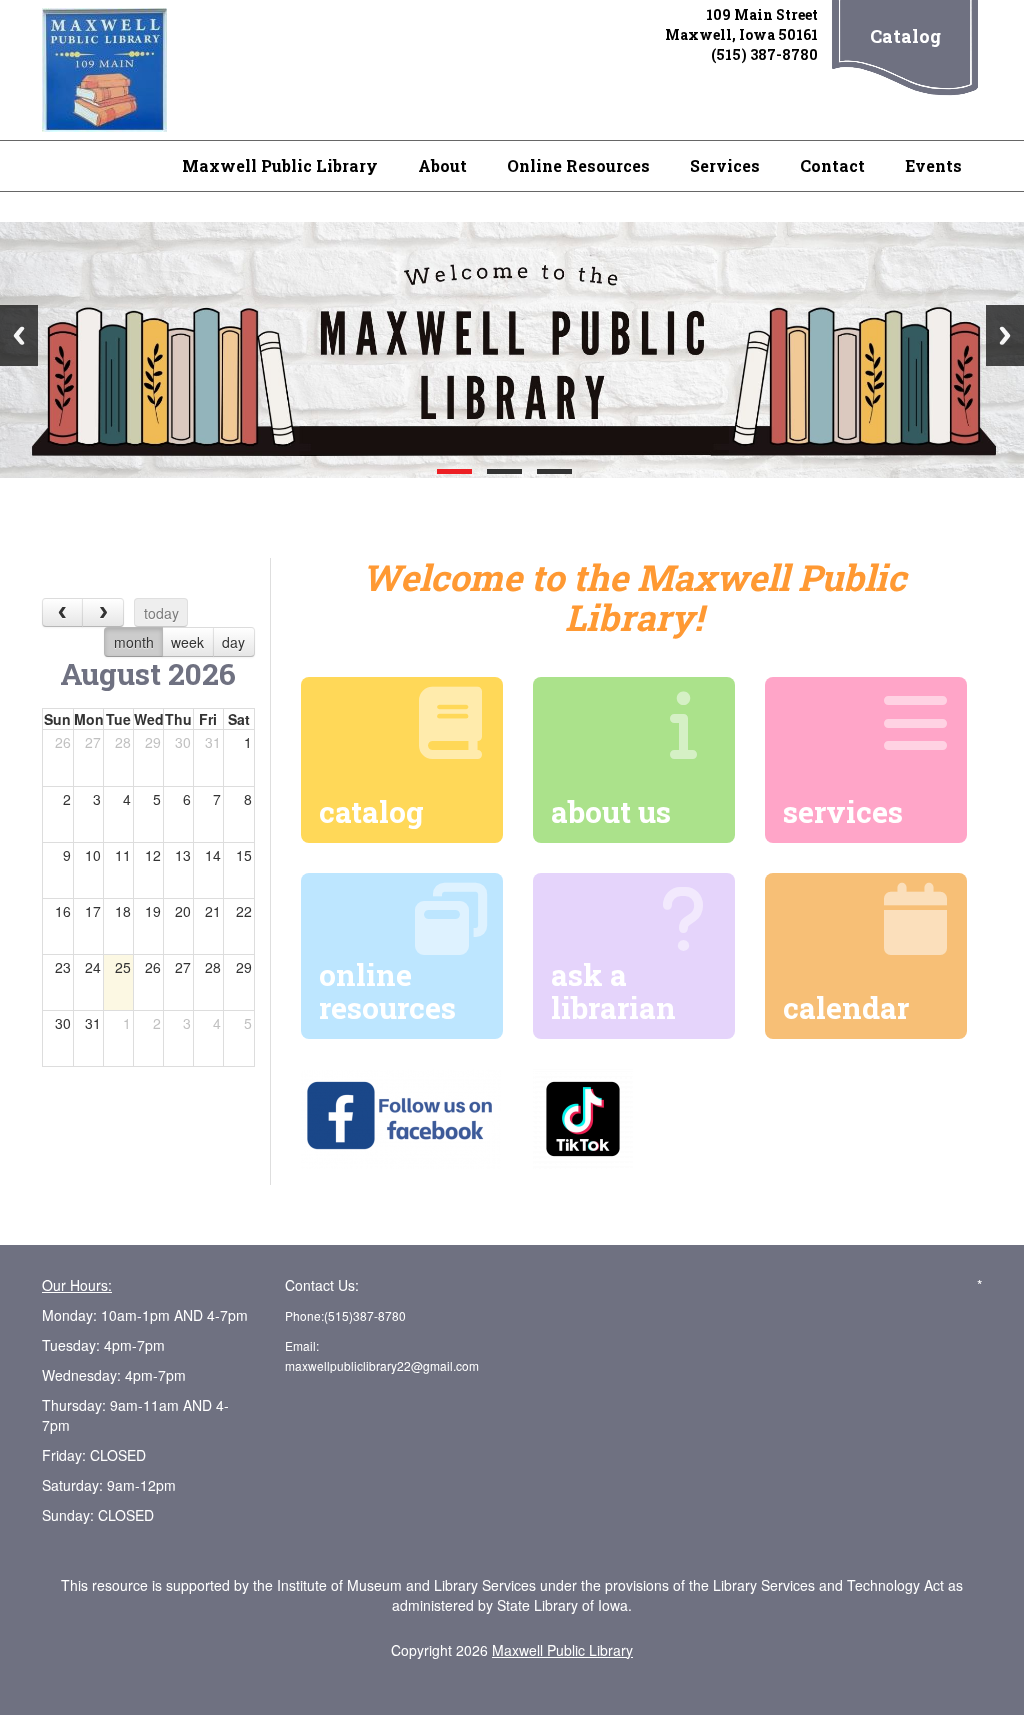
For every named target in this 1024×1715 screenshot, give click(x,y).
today (161, 613)
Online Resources (578, 165)
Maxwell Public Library (280, 165)
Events (933, 165)
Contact (832, 165)
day (233, 642)
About (442, 165)
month (134, 642)
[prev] (62, 612)
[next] (102, 612)
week (187, 642)
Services (725, 165)
